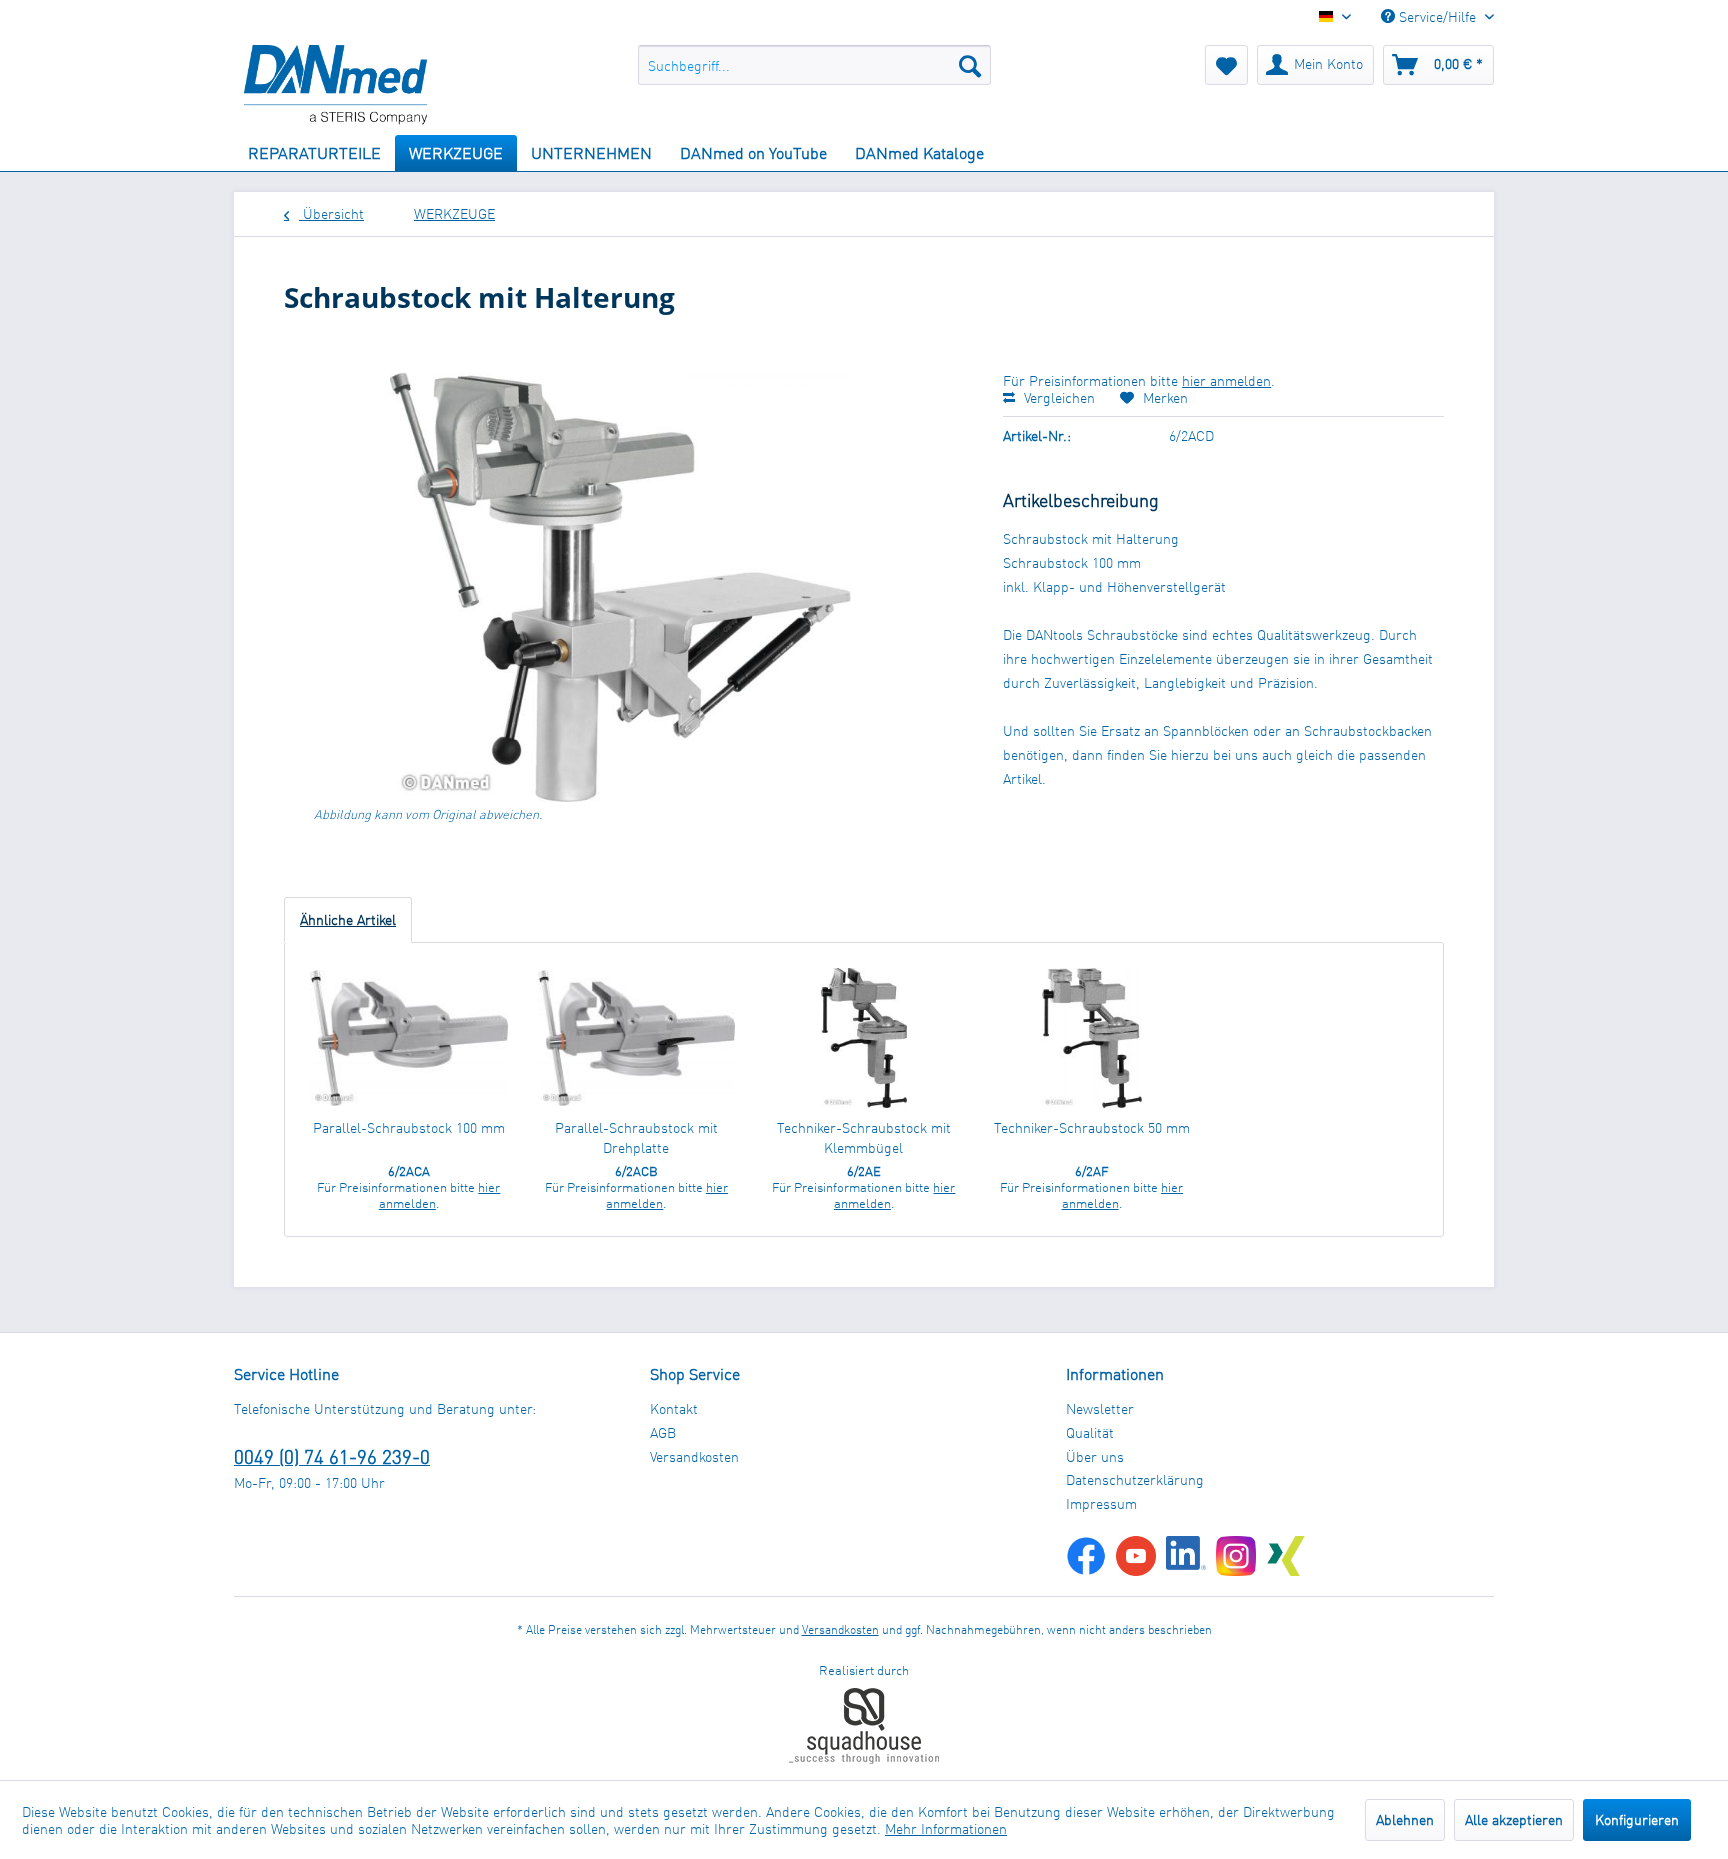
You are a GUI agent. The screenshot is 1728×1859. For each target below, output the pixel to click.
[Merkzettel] (1226, 65)
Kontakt (674, 1408)
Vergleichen (1057, 397)
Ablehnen (1405, 1819)
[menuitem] (814, 65)
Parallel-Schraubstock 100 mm (409, 1127)
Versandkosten (694, 1456)
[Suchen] (970, 65)
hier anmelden (1226, 380)
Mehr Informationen (946, 1828)
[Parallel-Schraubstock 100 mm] (409, 1038)
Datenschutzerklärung (1135, 1479)
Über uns (1095, 1456)
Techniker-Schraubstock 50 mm (1092, 1127)
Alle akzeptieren (1514, 1819)
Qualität (1090, 1432)
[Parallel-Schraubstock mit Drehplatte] (637, 1038)
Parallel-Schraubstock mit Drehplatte (636, 1137)
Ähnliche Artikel (348, 919)
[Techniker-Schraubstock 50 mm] (1092, 1038)
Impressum (1101, 1503)
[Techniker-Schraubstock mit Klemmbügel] (864, 1038)
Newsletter (1100, 1408)
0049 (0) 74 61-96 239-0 (332, 1456)
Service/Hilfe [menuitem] (1437, 16)
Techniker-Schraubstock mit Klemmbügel (864, 1137)
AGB (663, 1432)
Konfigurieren (1637, 1819)
